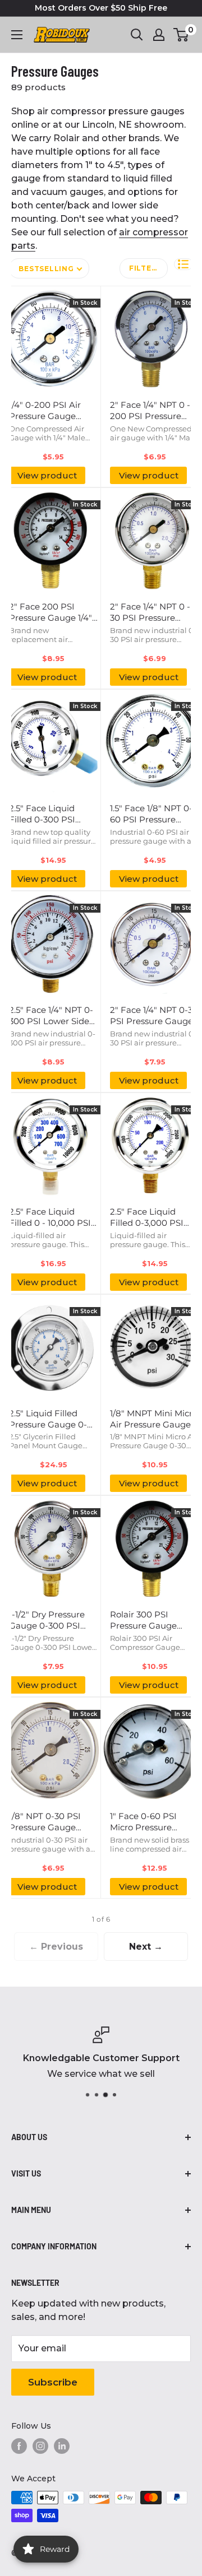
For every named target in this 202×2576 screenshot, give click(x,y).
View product (47, 475)
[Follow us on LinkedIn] (62, 2446)
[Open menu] (17, 35)
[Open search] (137, 35)
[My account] (159, 35)
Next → (146, 1947)
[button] (183, 264)
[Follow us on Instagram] (40, 2446)
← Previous (56, 1947)
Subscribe (53, 2382)
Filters (145, 268)
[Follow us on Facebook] (19, 2446)
